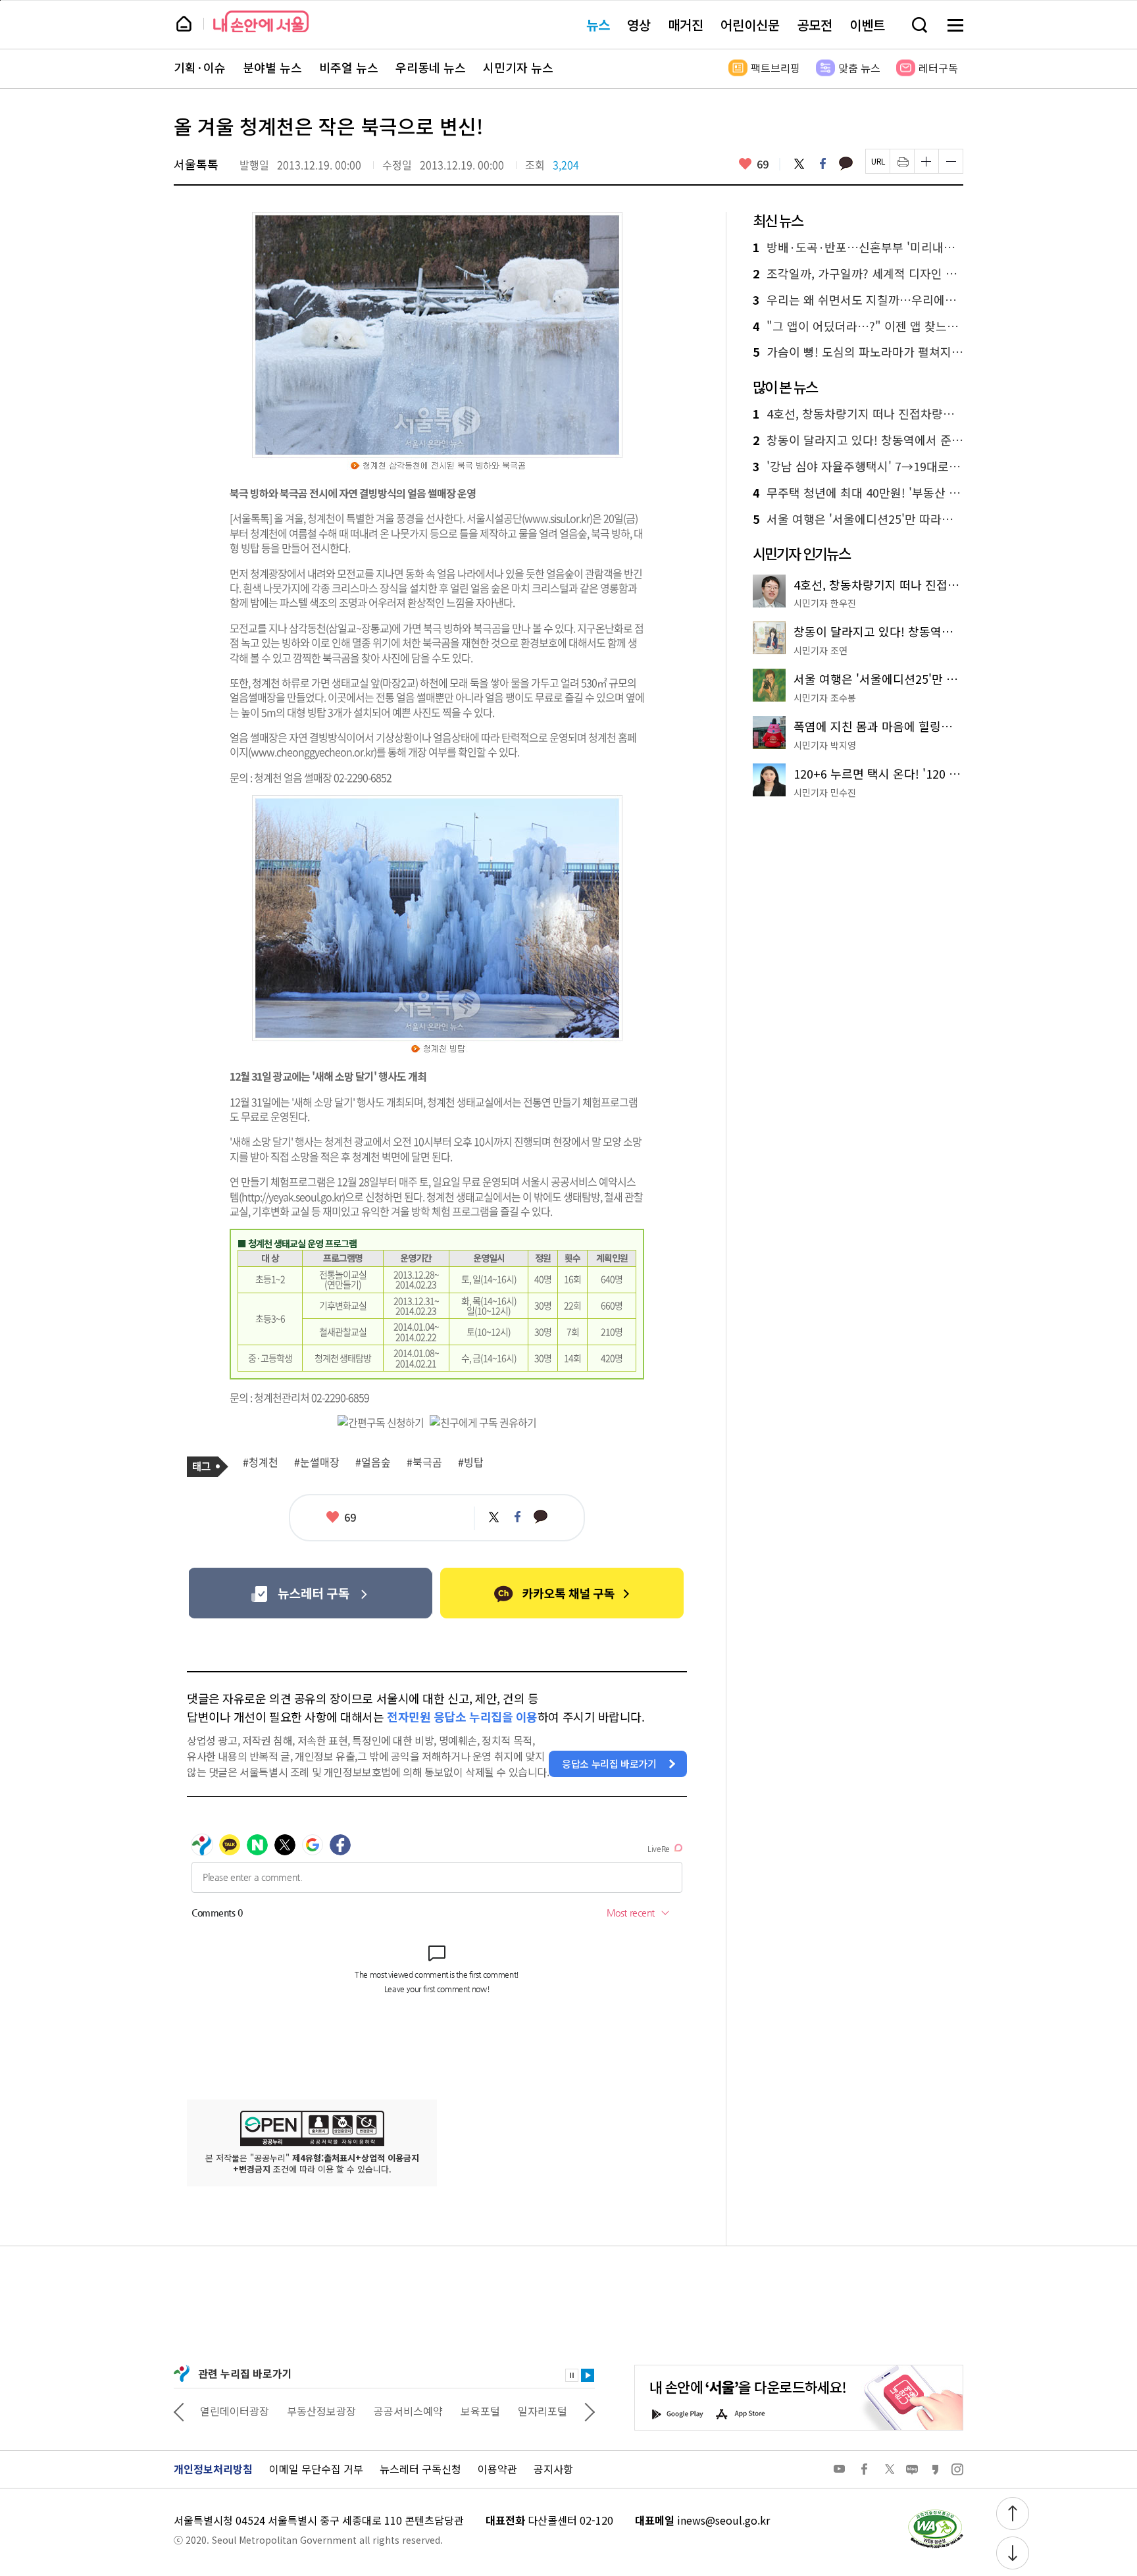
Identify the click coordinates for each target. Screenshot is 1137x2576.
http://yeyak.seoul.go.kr (292, 1197)
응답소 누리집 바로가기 (609, 1764)
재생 (588, 2375)
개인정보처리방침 (213, 2469)
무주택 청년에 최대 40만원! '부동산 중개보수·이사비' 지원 (858, 493)
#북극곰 (424, 1462)
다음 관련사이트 (590, 2411)
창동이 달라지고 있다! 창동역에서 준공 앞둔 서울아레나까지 (858, 440)
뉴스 (598, 25)
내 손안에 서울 (261, 21)
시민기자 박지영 (825, 745)
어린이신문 (750, 25)
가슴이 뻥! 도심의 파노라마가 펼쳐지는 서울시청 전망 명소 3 (858, 352)
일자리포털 (543, 2411)
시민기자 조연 (821, 650)
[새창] (310, 1593)
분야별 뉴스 (272, 68)
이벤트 (867, 25)
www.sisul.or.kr (557, 518)
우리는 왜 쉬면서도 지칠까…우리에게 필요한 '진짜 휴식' (858, 300)
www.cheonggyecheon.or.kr (312, 752)
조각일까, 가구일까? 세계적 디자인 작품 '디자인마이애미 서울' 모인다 (858, 274)
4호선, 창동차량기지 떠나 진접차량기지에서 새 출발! (858, 414)
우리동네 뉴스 (431, 68)
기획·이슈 (200, 68)
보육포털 (480, 2411)
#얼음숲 (373, 1462)
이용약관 (497, 2469)
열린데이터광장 (235, 2411)
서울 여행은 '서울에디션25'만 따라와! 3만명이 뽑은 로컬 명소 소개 (858, 519)
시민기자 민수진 (825, 792)
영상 (639, 25)
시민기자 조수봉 (825, 698)
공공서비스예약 (408, 2411)
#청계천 (261, 1462)
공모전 (815, 25)
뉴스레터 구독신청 (420, 2469)
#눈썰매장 (317, 1462)
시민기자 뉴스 (518, 68)
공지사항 (553, 2469)
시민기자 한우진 (825, 603)
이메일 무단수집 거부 (316, 2469)
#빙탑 (471, 1462)
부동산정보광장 (321, 2411)
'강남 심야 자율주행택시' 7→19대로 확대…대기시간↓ (858, 467)
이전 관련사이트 (179, 2411)
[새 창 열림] (935, 2513)
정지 (572, 2375)
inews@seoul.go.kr (723, 2520)
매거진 (686, 25)
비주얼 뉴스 (349, 68)
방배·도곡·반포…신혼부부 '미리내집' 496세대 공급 (858, 247)
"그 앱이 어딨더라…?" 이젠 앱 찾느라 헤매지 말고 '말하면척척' (858, 326)
